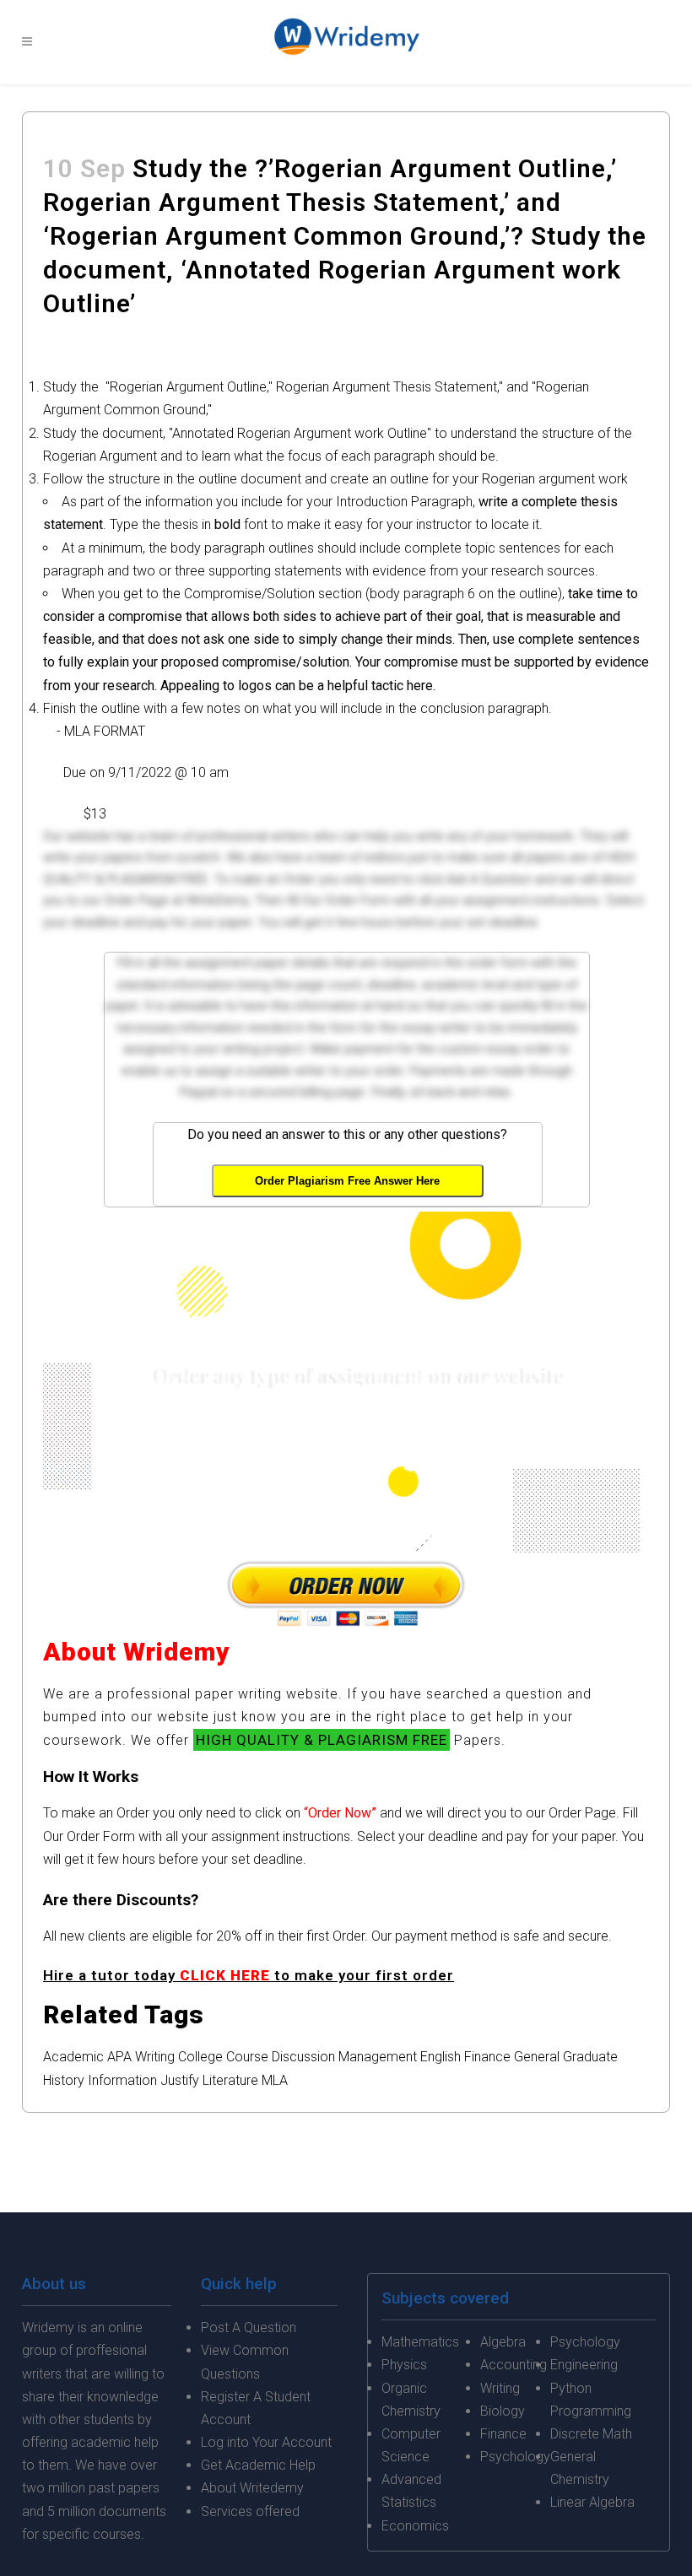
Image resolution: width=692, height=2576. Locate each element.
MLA (275, 2080)
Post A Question (249, 2328)
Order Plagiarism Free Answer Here (347, 1181)
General (537, 2057)
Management (378, 2057)
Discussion (303, 2057)
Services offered (250, 2511)
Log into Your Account (266, 2442)
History (64, 2080)
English (441, 2057)
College (200, 2057)
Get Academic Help (258, 2465)
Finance (487, 2057)
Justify (180, 2080)
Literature (230, 2080)
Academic (73, 2057)
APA (119, 2057)
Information (122, 2080)
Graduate (590, 2057)
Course (247, 2057)
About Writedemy (252, 2488)
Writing (155, 2057)
